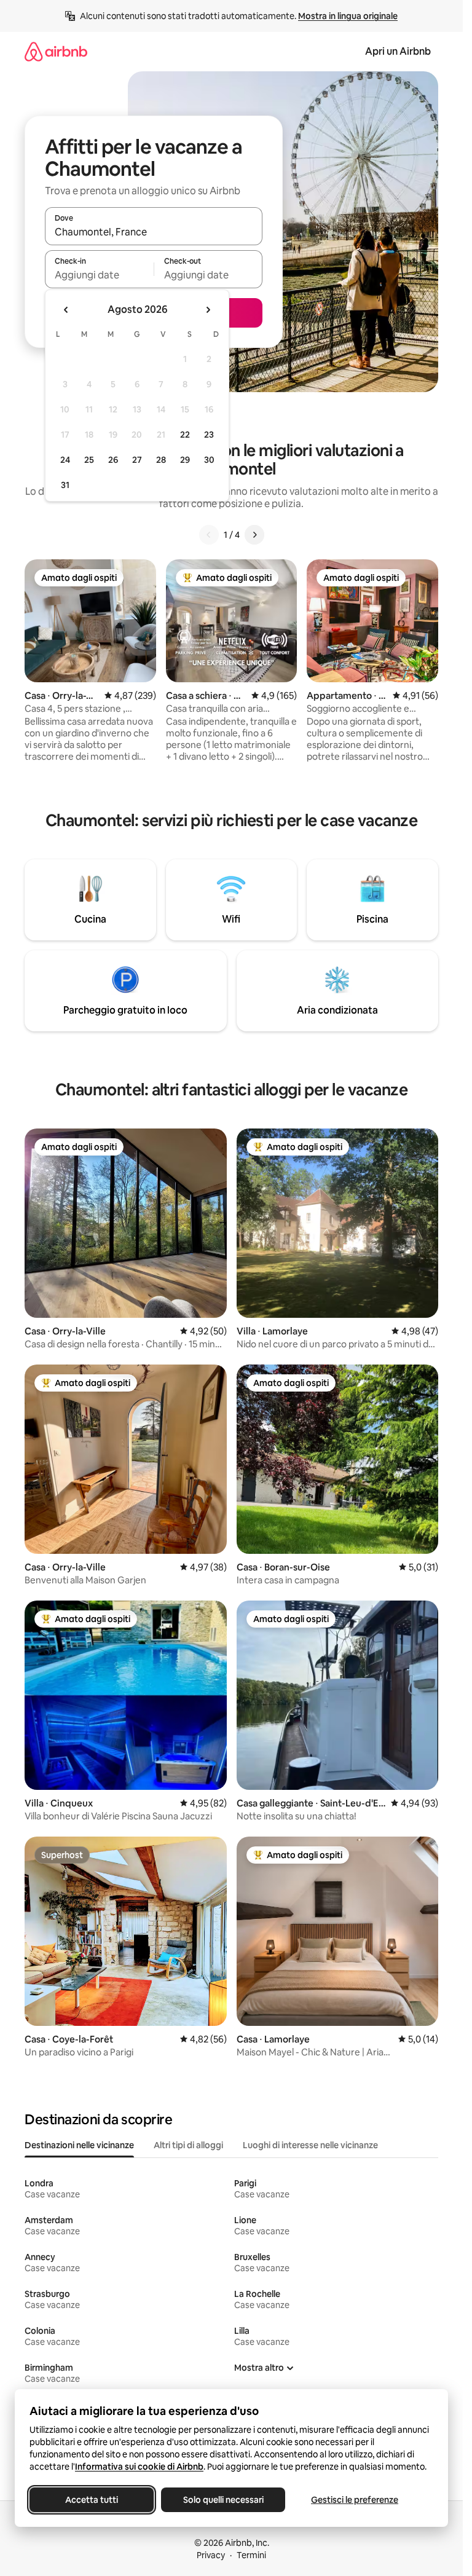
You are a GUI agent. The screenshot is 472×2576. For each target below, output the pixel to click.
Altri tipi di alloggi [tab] (188, 2145)
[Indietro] (209, 535)
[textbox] (99, 275)
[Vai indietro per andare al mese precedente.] (66, 310)
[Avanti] (254, 535)
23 (209, 435)
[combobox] (154, 232)
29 (185, 460)
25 (89, 460)
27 (137, 460)
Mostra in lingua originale (348, 16)
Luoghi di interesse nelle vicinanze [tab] (310, 2145)
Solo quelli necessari (223, 2500)
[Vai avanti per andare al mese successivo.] (208, 310)
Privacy (211, 2555)
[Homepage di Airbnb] (56, 51)
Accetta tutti (92, 2500)
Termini (251, 2555)
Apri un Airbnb (398, 51)
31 (65, 485)
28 (161, 460)
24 (65, 460)
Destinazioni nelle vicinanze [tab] (79, 2145)
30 (209, 460)
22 (185, 435)
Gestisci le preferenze (355, 2500)
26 (113, 460)
